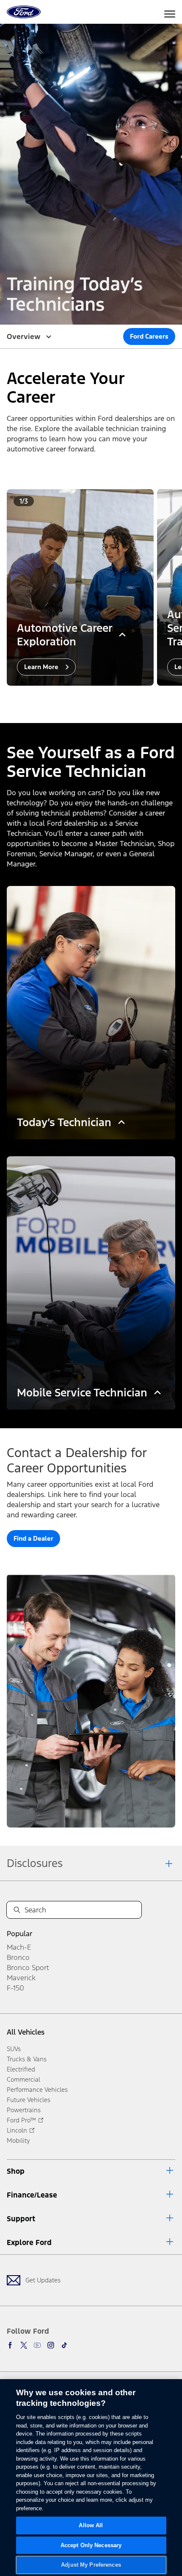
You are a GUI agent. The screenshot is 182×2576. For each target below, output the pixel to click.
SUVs (14, 2049)
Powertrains (24, 2110)
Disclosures (35, 1863)
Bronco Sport (28, 1968)
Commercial (23, 2079)
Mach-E (19, 1947)
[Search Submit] (17, 1910)
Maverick (21, 1978)
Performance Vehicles (37, 2090)
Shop (16, 2171)
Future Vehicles (29, 2100)
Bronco (18, 1957)
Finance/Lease (32, 2195)
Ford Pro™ (21, 2120)
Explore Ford (29, 2242)
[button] (84, 698)
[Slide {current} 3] (101, 698)
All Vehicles (26, 2032)
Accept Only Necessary (91, 2545)
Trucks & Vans (27, 2059)
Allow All (91, 2525)
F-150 (15, 1988)
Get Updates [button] (43, 2280)
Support (21, 2219)
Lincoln (17, 2130)
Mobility (18, 2140)
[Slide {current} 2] (94, 698)
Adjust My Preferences (91, 2565)
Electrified (21, 2069)
